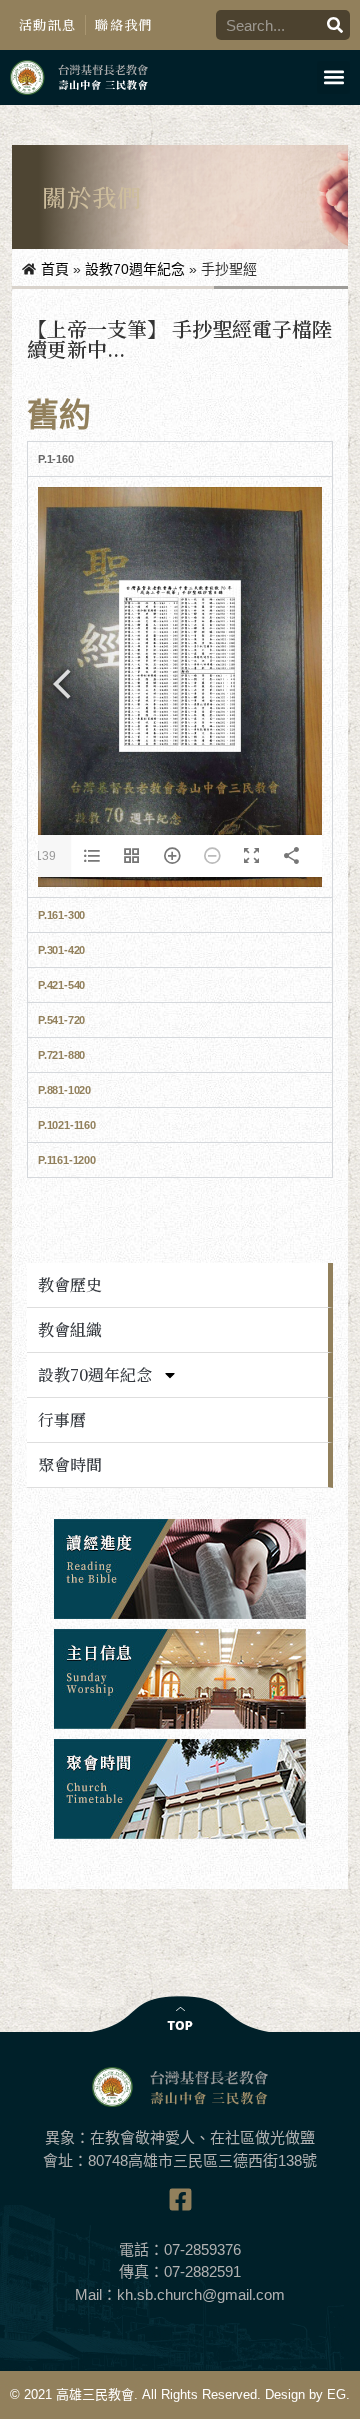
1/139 (40, 856)
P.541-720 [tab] (61, 1020)
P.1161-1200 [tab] (67, 1160)
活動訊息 (47, 24)
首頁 (55, 269)
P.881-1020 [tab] (64, 1090)
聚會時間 (70, 1464)
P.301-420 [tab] (61, 950)
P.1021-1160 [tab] (67, 1125)
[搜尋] (335, 25)
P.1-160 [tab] (56, 459)
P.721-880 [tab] (61, 1055)
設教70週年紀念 (135, 269)
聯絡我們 (123, 24)
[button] (333, 77)
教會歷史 (70, 1284)
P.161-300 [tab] (61, 915)
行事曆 (62, 1419)
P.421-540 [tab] (61, 985)
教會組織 (70, 1329)
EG (336, 2394)
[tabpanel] (180, 686)
